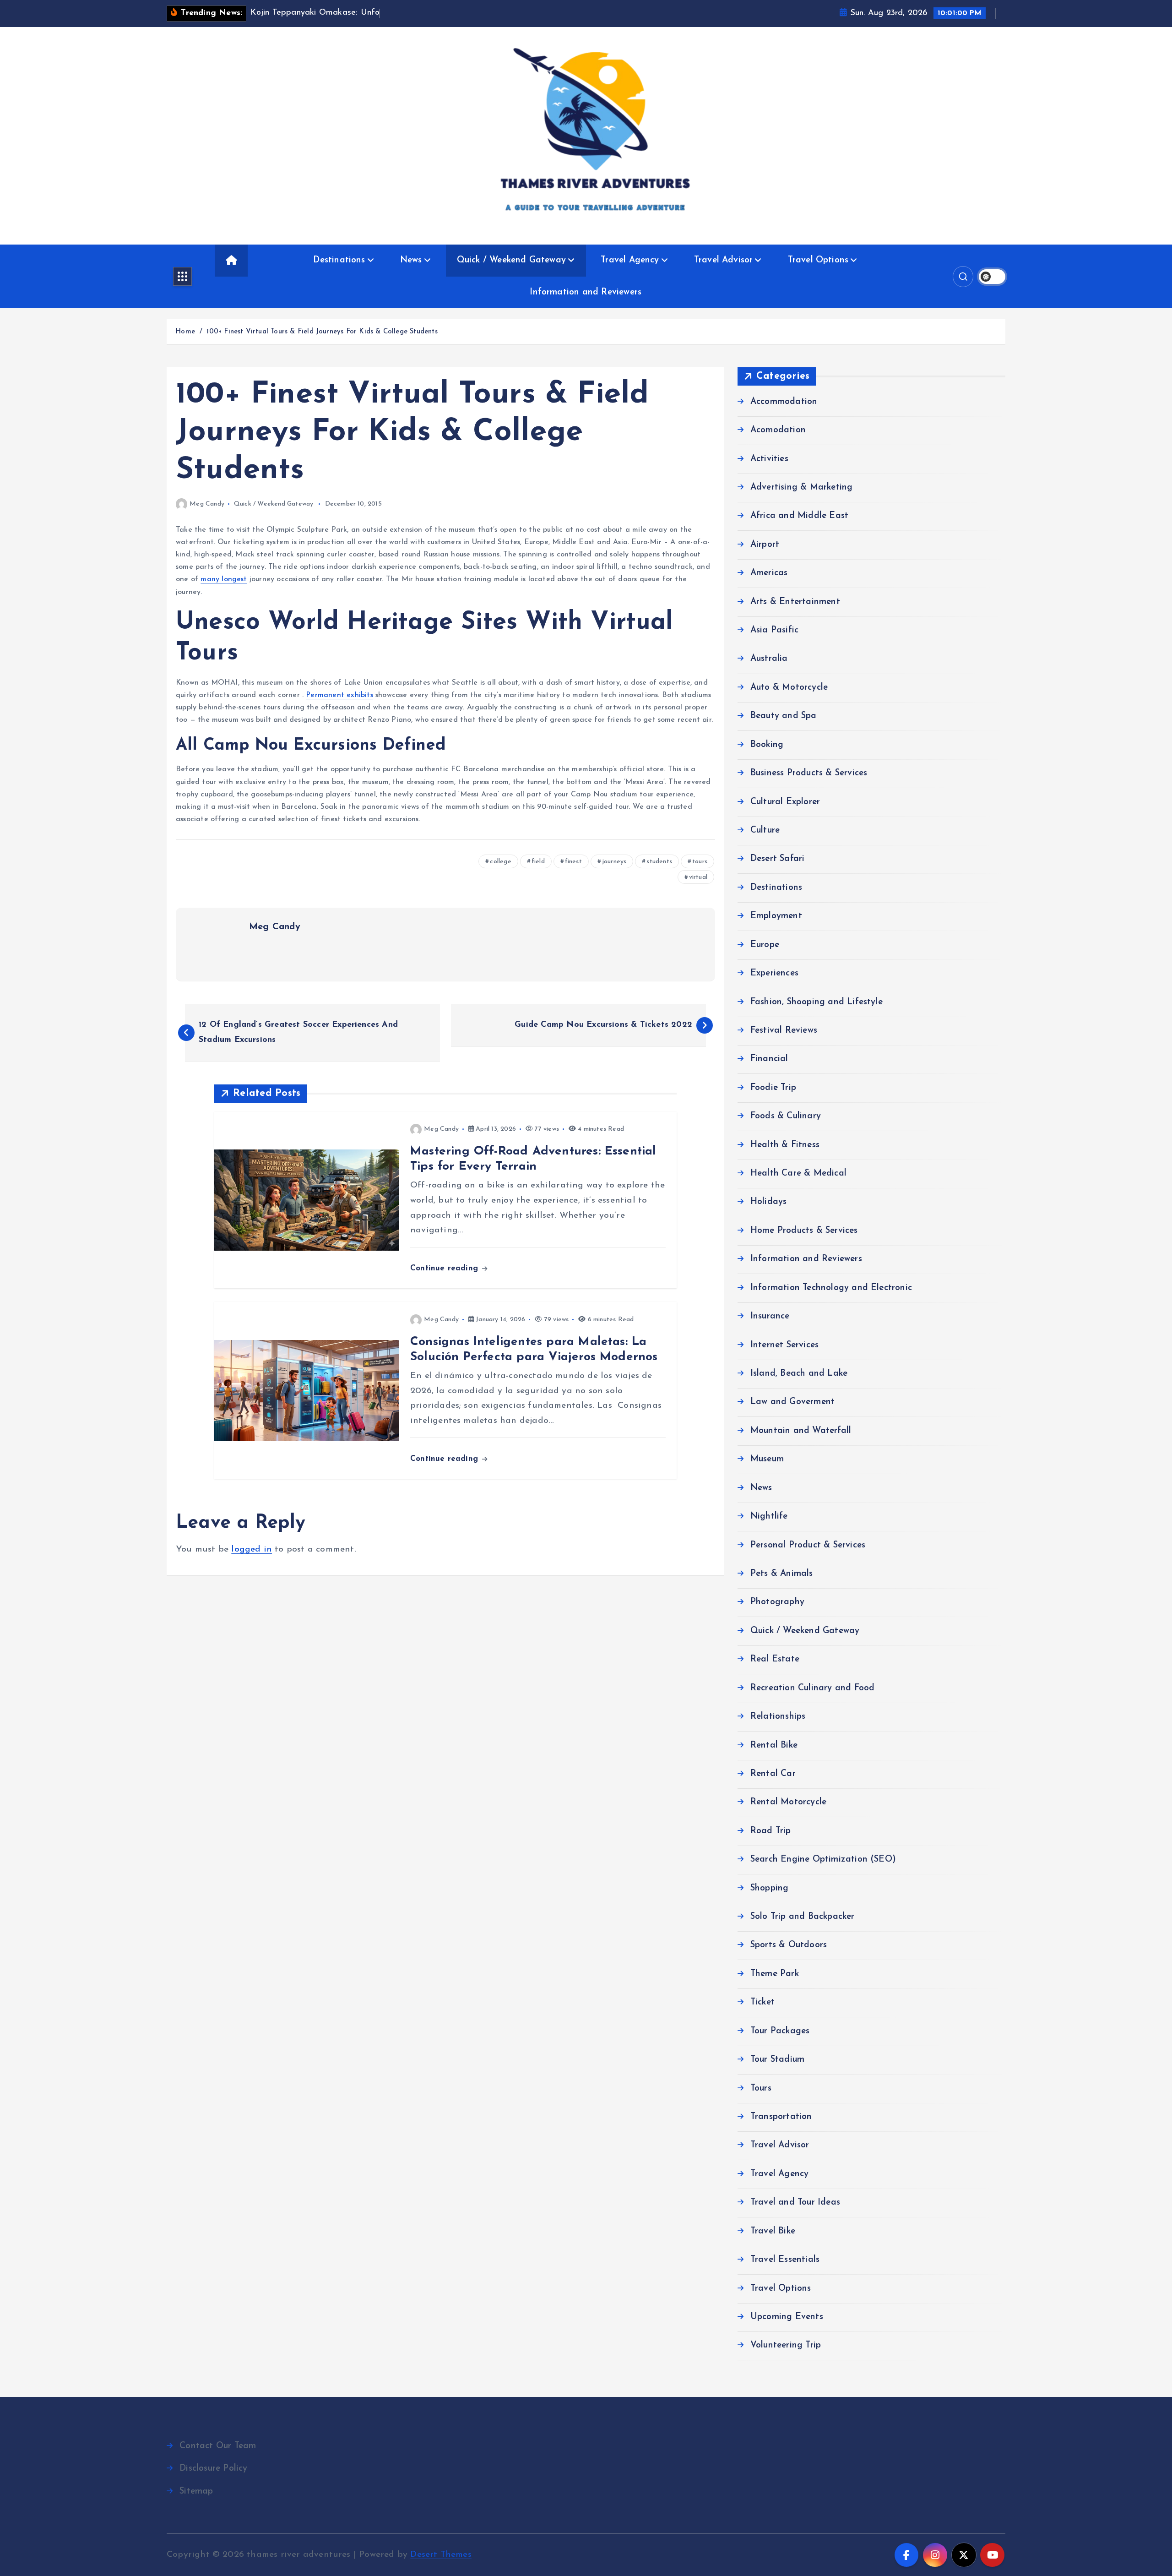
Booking (767, 745)
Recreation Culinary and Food (812, 1688)
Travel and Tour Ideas (795, 2203)
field (538, 862)
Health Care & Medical (798, 1174)
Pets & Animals (782, 1574)
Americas (769, 573)
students (659, 862)
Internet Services (784, 1345)
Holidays (769, 1202)
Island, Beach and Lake (799, 1374)
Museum (767, 1459)
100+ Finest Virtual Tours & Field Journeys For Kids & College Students (322, 332)
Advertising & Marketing (801, 487)
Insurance (770, 1316)
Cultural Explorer (785, 802)
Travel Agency (630, 260)
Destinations (339, 260)
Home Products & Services (804, 1231)
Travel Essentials (785, 2260)
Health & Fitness (785, 1145)
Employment (776, 916)
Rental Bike (774, 1745)
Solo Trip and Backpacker (803, 1917)
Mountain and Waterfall (801, 1431)
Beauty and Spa (784, 716)
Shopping (770, 1888)
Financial (769, 1059)
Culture (765, 831)
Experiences (774, 973)
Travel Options (818, 260)
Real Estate (775, 1659)
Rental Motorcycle (788, 1802)
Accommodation (784, 402)
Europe (765, 945)
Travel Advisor (724, 260)
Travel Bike (773, 2231)
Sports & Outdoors (789, 1945)
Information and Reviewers (586, 292)
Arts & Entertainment (795, 602)
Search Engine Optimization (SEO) (823, 1860)
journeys (614, 862)
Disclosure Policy (213, 2469)
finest (573, 862)
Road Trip (771, 1831)
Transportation (781, 2117)
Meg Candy (207, 504)
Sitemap (196, 2492)
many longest (224, 579)
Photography (777, 1602)
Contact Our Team (218, 2446)
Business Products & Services (809, 773)
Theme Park (775, 1974)
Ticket (762, 2002)
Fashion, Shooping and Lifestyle (817, 1002)
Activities (769, 459)
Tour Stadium (777, 2060)
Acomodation (778, 430)
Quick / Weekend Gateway (511, 260)
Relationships (778, 1717)
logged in (252, 1549)
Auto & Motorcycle (789, 688)
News (411, 260)
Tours (761, 2089)
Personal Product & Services (808, 1545)
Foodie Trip (773, 1088)
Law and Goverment (792, 1402)
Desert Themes (441, 2555)
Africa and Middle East (799, 516)
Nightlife (769, 1517)
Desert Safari (778, 859)
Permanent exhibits (339, 695)
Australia (769, 659)
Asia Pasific (774, 630)
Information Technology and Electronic (831, 1288)
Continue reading (445, 1268)
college (500, 862)
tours (700, 862)
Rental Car (773, 1774)
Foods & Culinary (786, 1116)
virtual (698, 877)
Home (185, 332)
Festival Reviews (784, 1031)
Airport (765, 545)
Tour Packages (780, 2031)
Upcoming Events (787, 2317)
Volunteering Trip (786, 2345)
